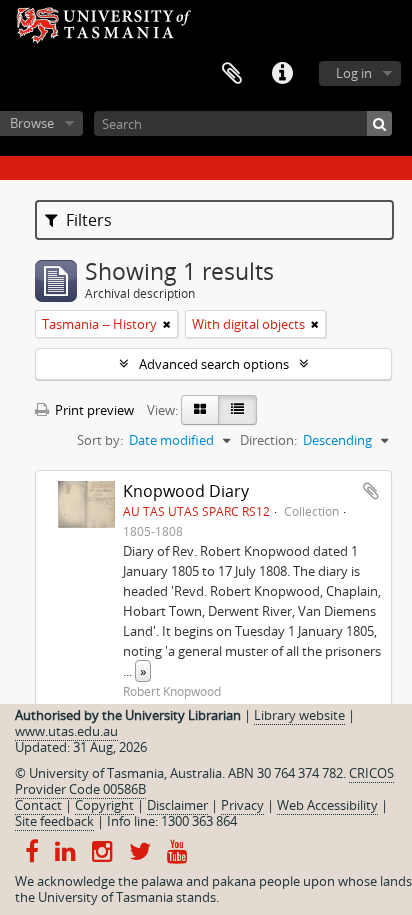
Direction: (268, 440)
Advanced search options (214, 364)
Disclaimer (177, 805)
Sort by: (100, 440)
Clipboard (232, 74)
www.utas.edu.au (66, 731)
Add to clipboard (371, 491)
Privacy (242, 805)
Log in (354, 73)
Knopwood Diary (186, 491)
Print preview (93, 410)
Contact (38, 805)
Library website (299, 715)
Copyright (104, 805)
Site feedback (54, 821)
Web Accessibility (327, 805)
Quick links (282, 74)
